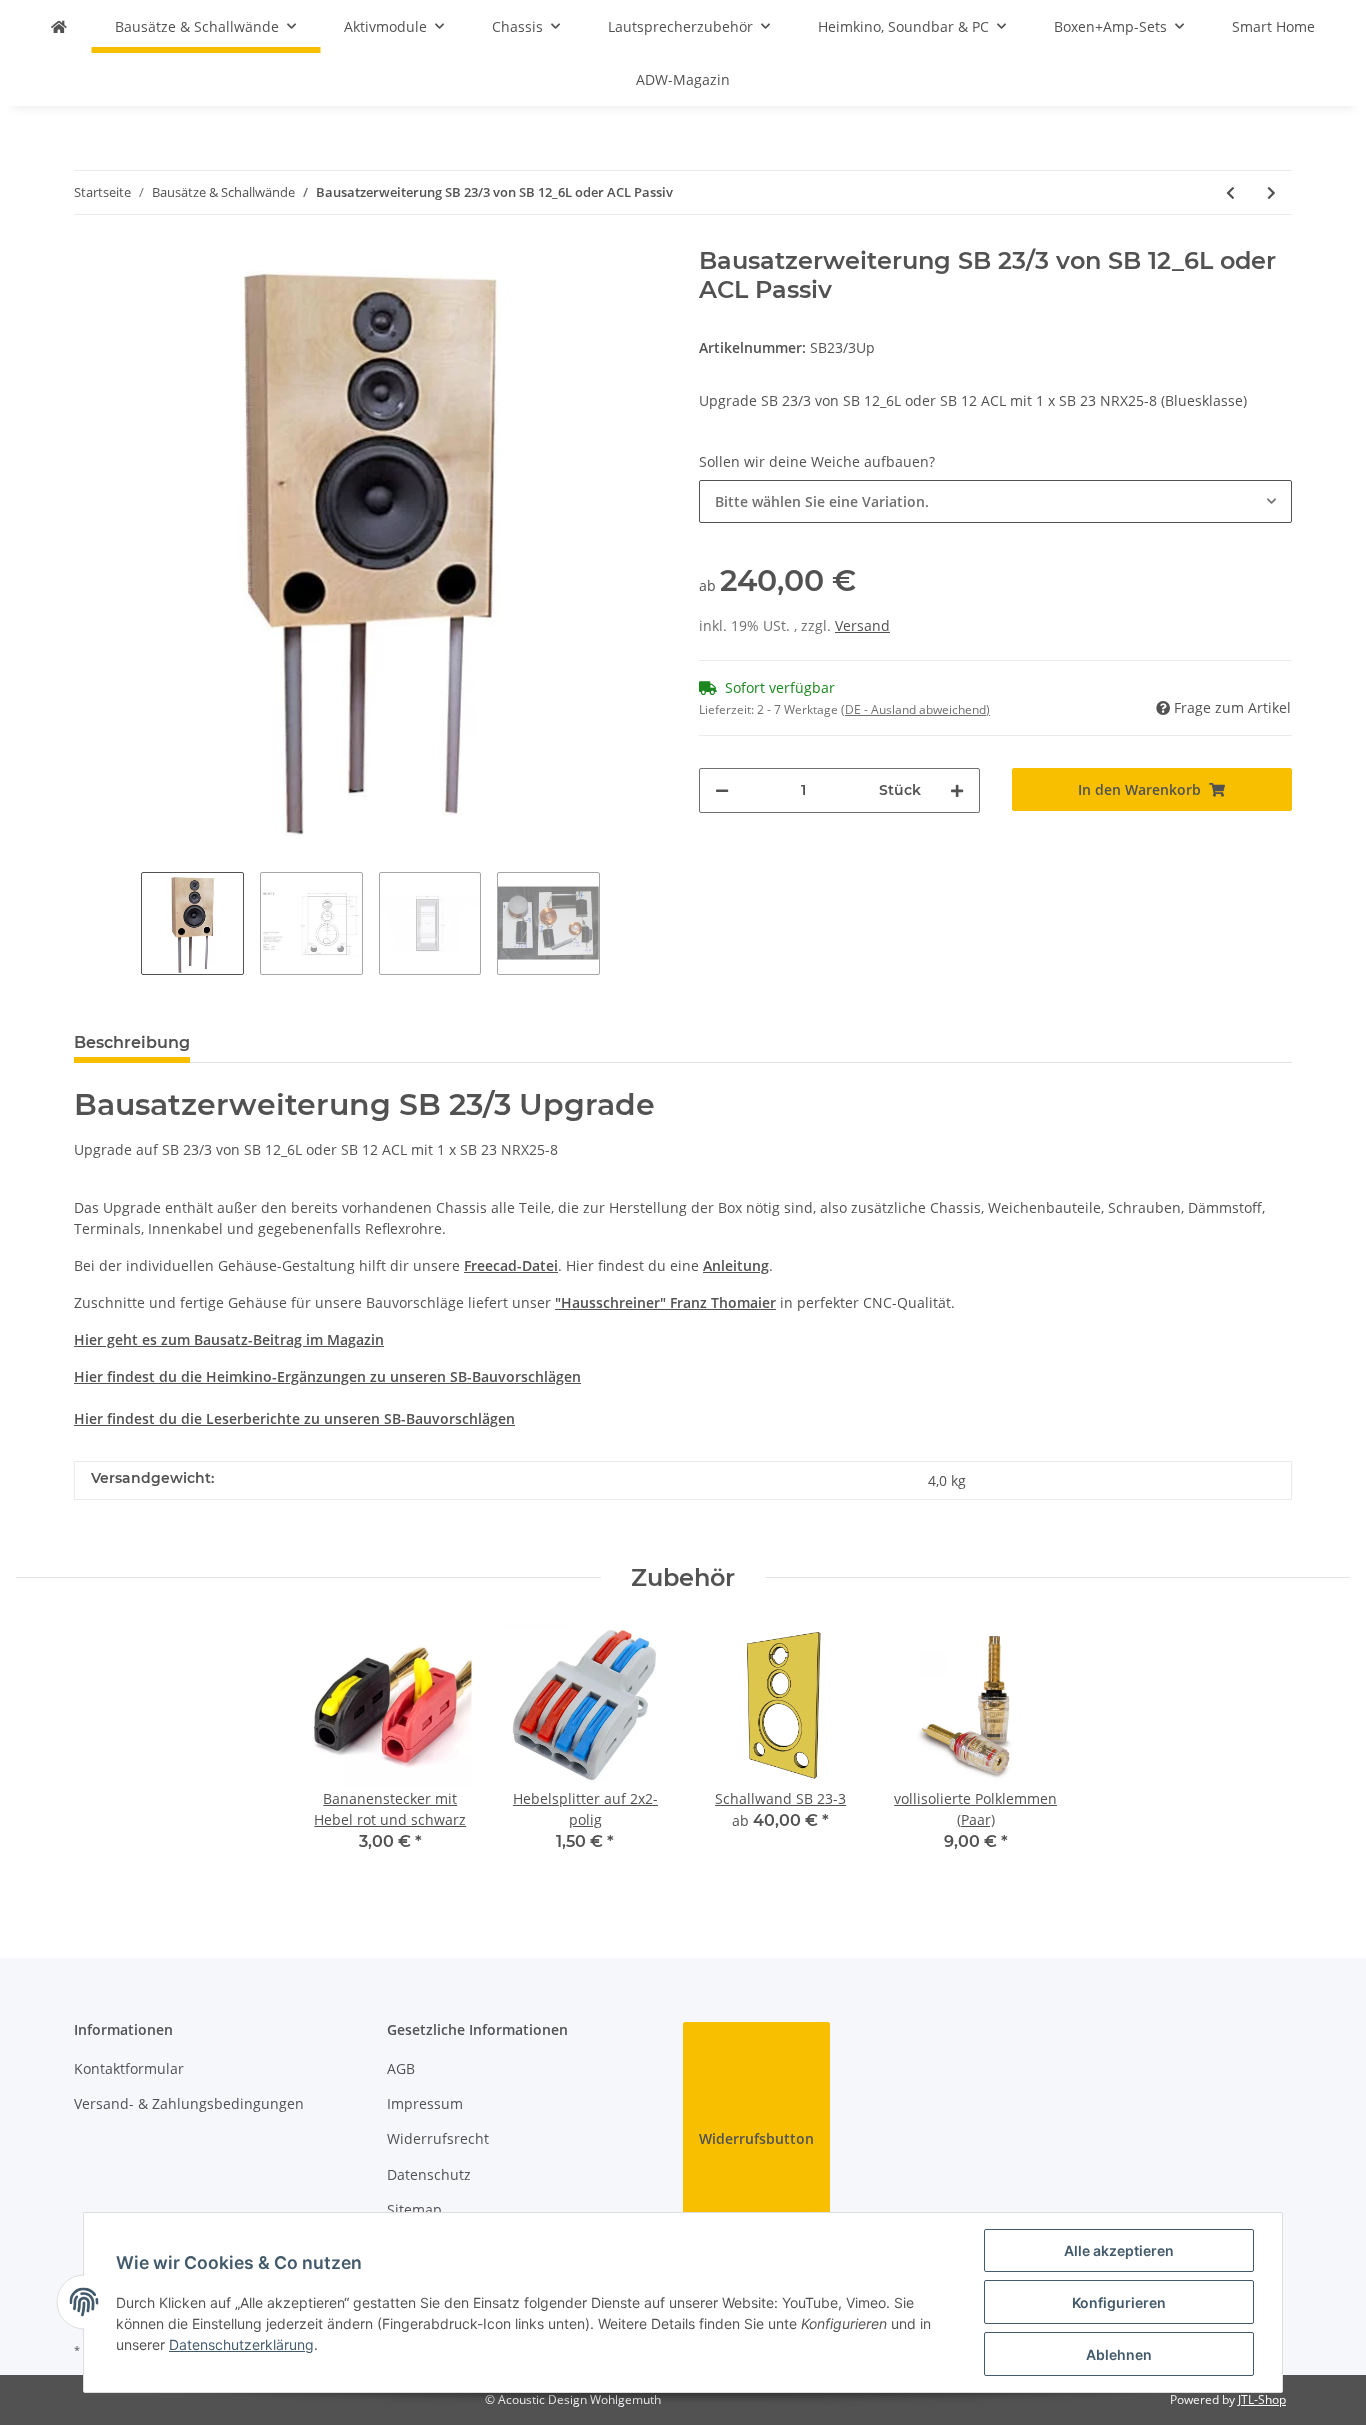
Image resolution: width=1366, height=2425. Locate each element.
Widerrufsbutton (756, 2138)
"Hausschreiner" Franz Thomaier (665, 1302)
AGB (401, 2068)
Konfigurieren (1119, 2302)
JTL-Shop (1262, 2399)
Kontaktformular (129, 2068)
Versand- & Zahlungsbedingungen (189, 2103)
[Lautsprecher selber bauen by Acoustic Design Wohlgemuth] (59, 26)
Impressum (425, 2103)
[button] (995, 501)
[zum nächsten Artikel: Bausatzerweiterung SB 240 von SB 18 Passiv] (1271, 192)
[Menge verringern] (722, 790)
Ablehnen (1119, 2354)
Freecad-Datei (511, 1265)
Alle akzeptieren (1119, 2250)
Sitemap (414, 2209)
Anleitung (736, 1265)
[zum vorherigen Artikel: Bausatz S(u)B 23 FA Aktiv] (1230, 192)
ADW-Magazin (683, 79)
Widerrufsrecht (438, 2138)
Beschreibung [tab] (132, 1042)
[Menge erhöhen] (957, 790)
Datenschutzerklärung (241, 2344)
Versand (862, 625)
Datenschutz (429, 2174)
